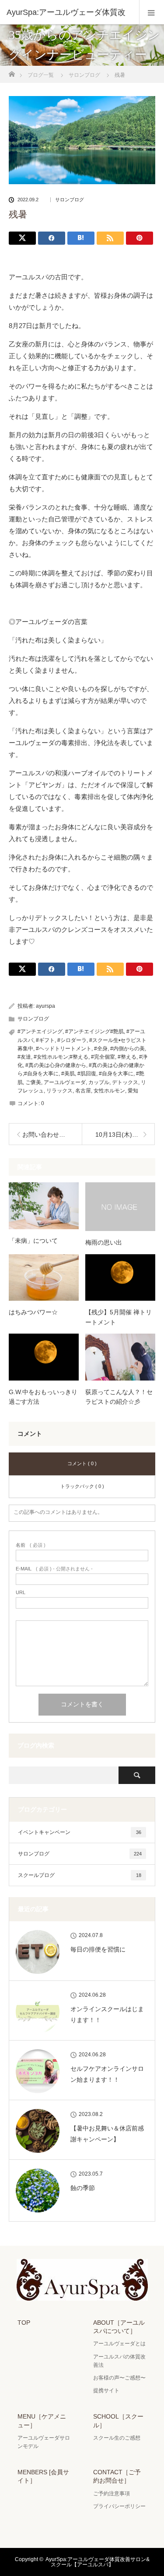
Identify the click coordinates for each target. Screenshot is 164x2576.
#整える (127, 1057)
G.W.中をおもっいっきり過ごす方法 (43, 1397)
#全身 (101, 1049)
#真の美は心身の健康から (56, 1065)
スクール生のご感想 (117, 2438)
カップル (99, 1082)
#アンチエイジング (40, 1031)
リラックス (59, 1091)
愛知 (133, 1091)
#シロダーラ (72, 1040)
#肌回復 (87, 1074)
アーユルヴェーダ (65, 1082)
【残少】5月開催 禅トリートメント (119, 1317)
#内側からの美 (127, 1049)
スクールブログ (80, 1875)
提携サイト (106, 2390)
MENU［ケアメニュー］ (42, 2421)
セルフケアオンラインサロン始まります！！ (107, 2074)
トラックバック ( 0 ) (82, 1486)
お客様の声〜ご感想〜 (119, 2378)
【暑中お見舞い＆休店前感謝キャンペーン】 (107, 2134)
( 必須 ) (31, 1545)
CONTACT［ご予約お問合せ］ (117, 2476)
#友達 (24, 1057)
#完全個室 (103, 1057)
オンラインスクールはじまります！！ (107, 2014)
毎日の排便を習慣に (98, 1949)
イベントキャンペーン (80, 1832)
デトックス (125, 1082)
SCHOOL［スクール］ (118, 2421)
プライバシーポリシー (119, 2506)
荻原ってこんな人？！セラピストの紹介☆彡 (119, 1397)
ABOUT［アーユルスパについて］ (119, 2327)
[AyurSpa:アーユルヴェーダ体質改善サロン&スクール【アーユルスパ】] (82, 2294)
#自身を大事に (116, 1074)
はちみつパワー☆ (33, 1312)
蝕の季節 (83, 2188)
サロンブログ (70, 200)
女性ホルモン (109, 1091)
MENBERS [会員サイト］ (43, 2476)
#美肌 (68, 1074)
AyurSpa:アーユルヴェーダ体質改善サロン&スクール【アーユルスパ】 (98, 2562)
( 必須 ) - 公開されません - (54, 1569)
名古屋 (83, 1091)
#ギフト (45, 1040)
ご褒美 (33, 1082)
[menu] (152, 12)
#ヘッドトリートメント (64, 1049)
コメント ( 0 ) (82, 1463)
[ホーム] (12, 72)
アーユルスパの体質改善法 (119, 2361)
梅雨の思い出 (104, 1242)
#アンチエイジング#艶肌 (94, 1031)
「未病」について (33, 1241)
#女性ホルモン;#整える (61, 1057)
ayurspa (45, 1006)
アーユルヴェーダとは (119, 2344)
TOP (24, 2323)
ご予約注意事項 (112, 2494)
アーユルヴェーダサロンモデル (44, 2442)
